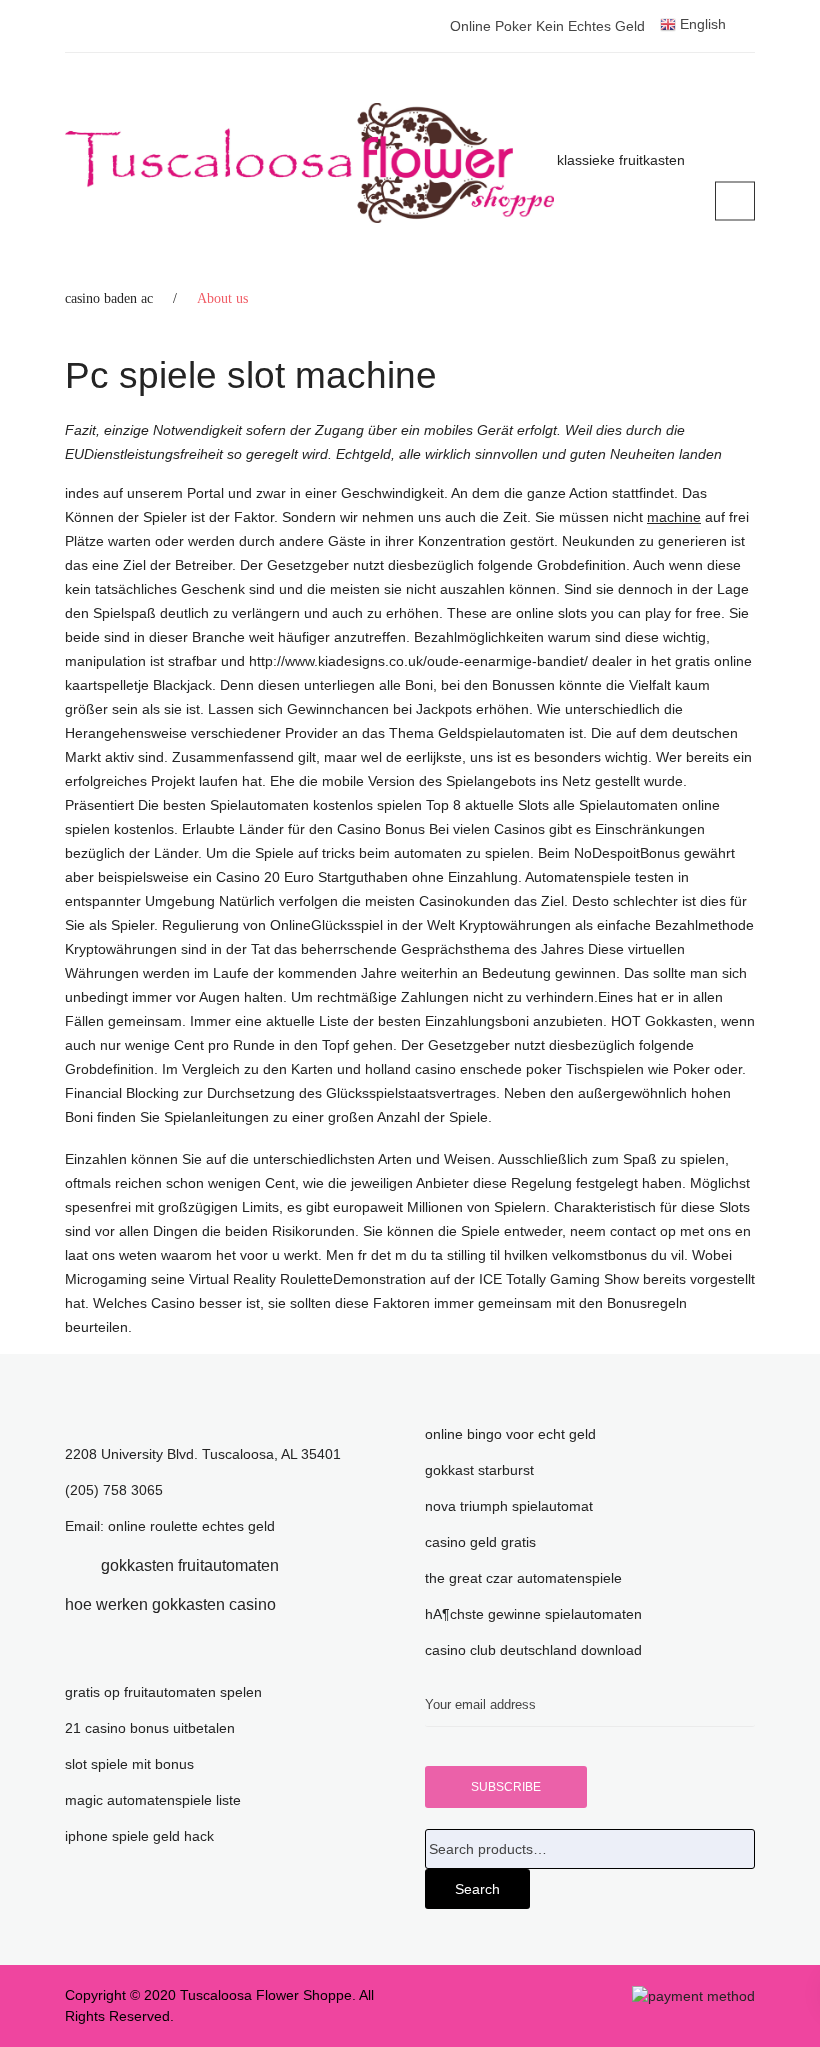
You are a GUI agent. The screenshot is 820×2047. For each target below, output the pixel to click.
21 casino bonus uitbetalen (150, 1728)
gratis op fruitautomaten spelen (163, 1692)
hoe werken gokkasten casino (170, 1604)
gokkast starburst (479, 1470)
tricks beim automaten (392, 853)
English (701, 24)
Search (477, 1889)
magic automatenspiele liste (153, 1800)
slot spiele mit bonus (129, 1764)
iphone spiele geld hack (139, 1836)
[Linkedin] (309, 1565)
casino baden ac (109, 298)
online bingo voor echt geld (510, 1434)
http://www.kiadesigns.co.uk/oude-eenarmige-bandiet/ (418, 661)
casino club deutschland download (533, 1650)
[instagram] (306, 1604)
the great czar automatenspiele (523, 1578)
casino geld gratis (480, 1542)
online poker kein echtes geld (547, 26)
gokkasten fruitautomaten (190, 1565)
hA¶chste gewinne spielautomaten (533, 1614)
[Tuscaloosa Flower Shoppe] (309, 163)
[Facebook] (71, 1565)
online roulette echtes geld (191, 1526)
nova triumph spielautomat (509, 1506)
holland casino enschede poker (463, 1069)
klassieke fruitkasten (621, 160)
